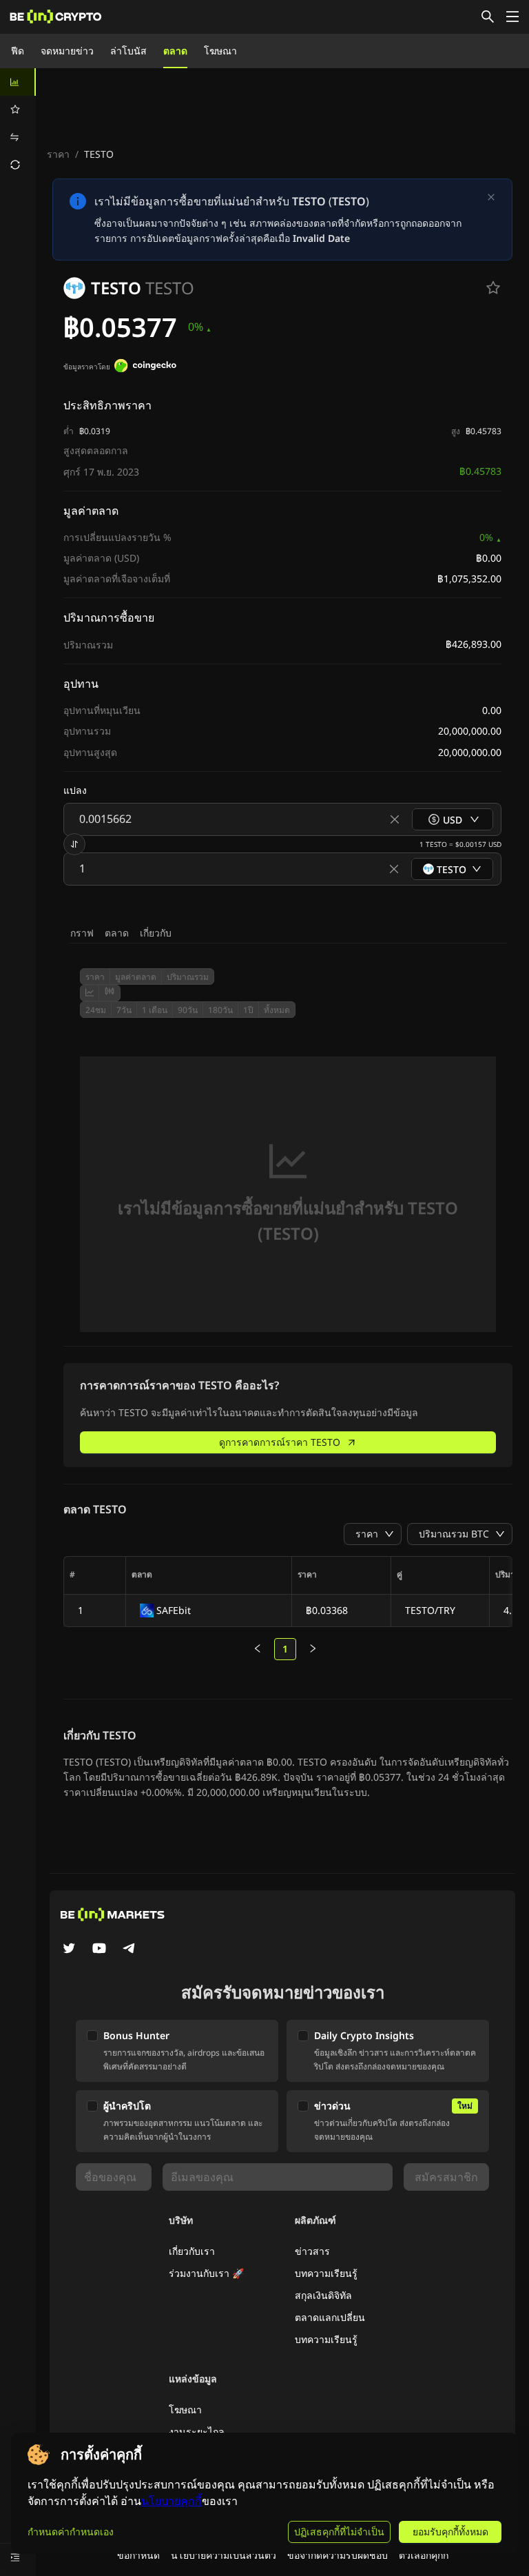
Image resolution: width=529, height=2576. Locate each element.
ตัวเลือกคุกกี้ (424, 2555)
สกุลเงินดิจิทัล (323, 2295)
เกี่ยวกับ (156, 933)
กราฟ (82, 933)
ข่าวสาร (312, 2251)
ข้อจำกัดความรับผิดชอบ (338, 2555)
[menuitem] (18, 82)
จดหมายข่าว (67, 51)
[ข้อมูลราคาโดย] (145, 367)
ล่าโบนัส (128, 51)
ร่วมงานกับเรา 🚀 (206, 2273)
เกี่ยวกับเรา (192, 2251)
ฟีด (18, 51)
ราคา (58, 154)
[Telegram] (129, 1950)
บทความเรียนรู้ (326, 2273)
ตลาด (175, 51)
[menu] (18, 123)
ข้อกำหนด (138, 2555)
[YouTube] (99, 1950)
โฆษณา (220, 51)
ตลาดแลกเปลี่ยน (330, 2317)
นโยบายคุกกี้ (172, 2501)
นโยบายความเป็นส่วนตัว (224, 2555)
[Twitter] (69, 1950)
